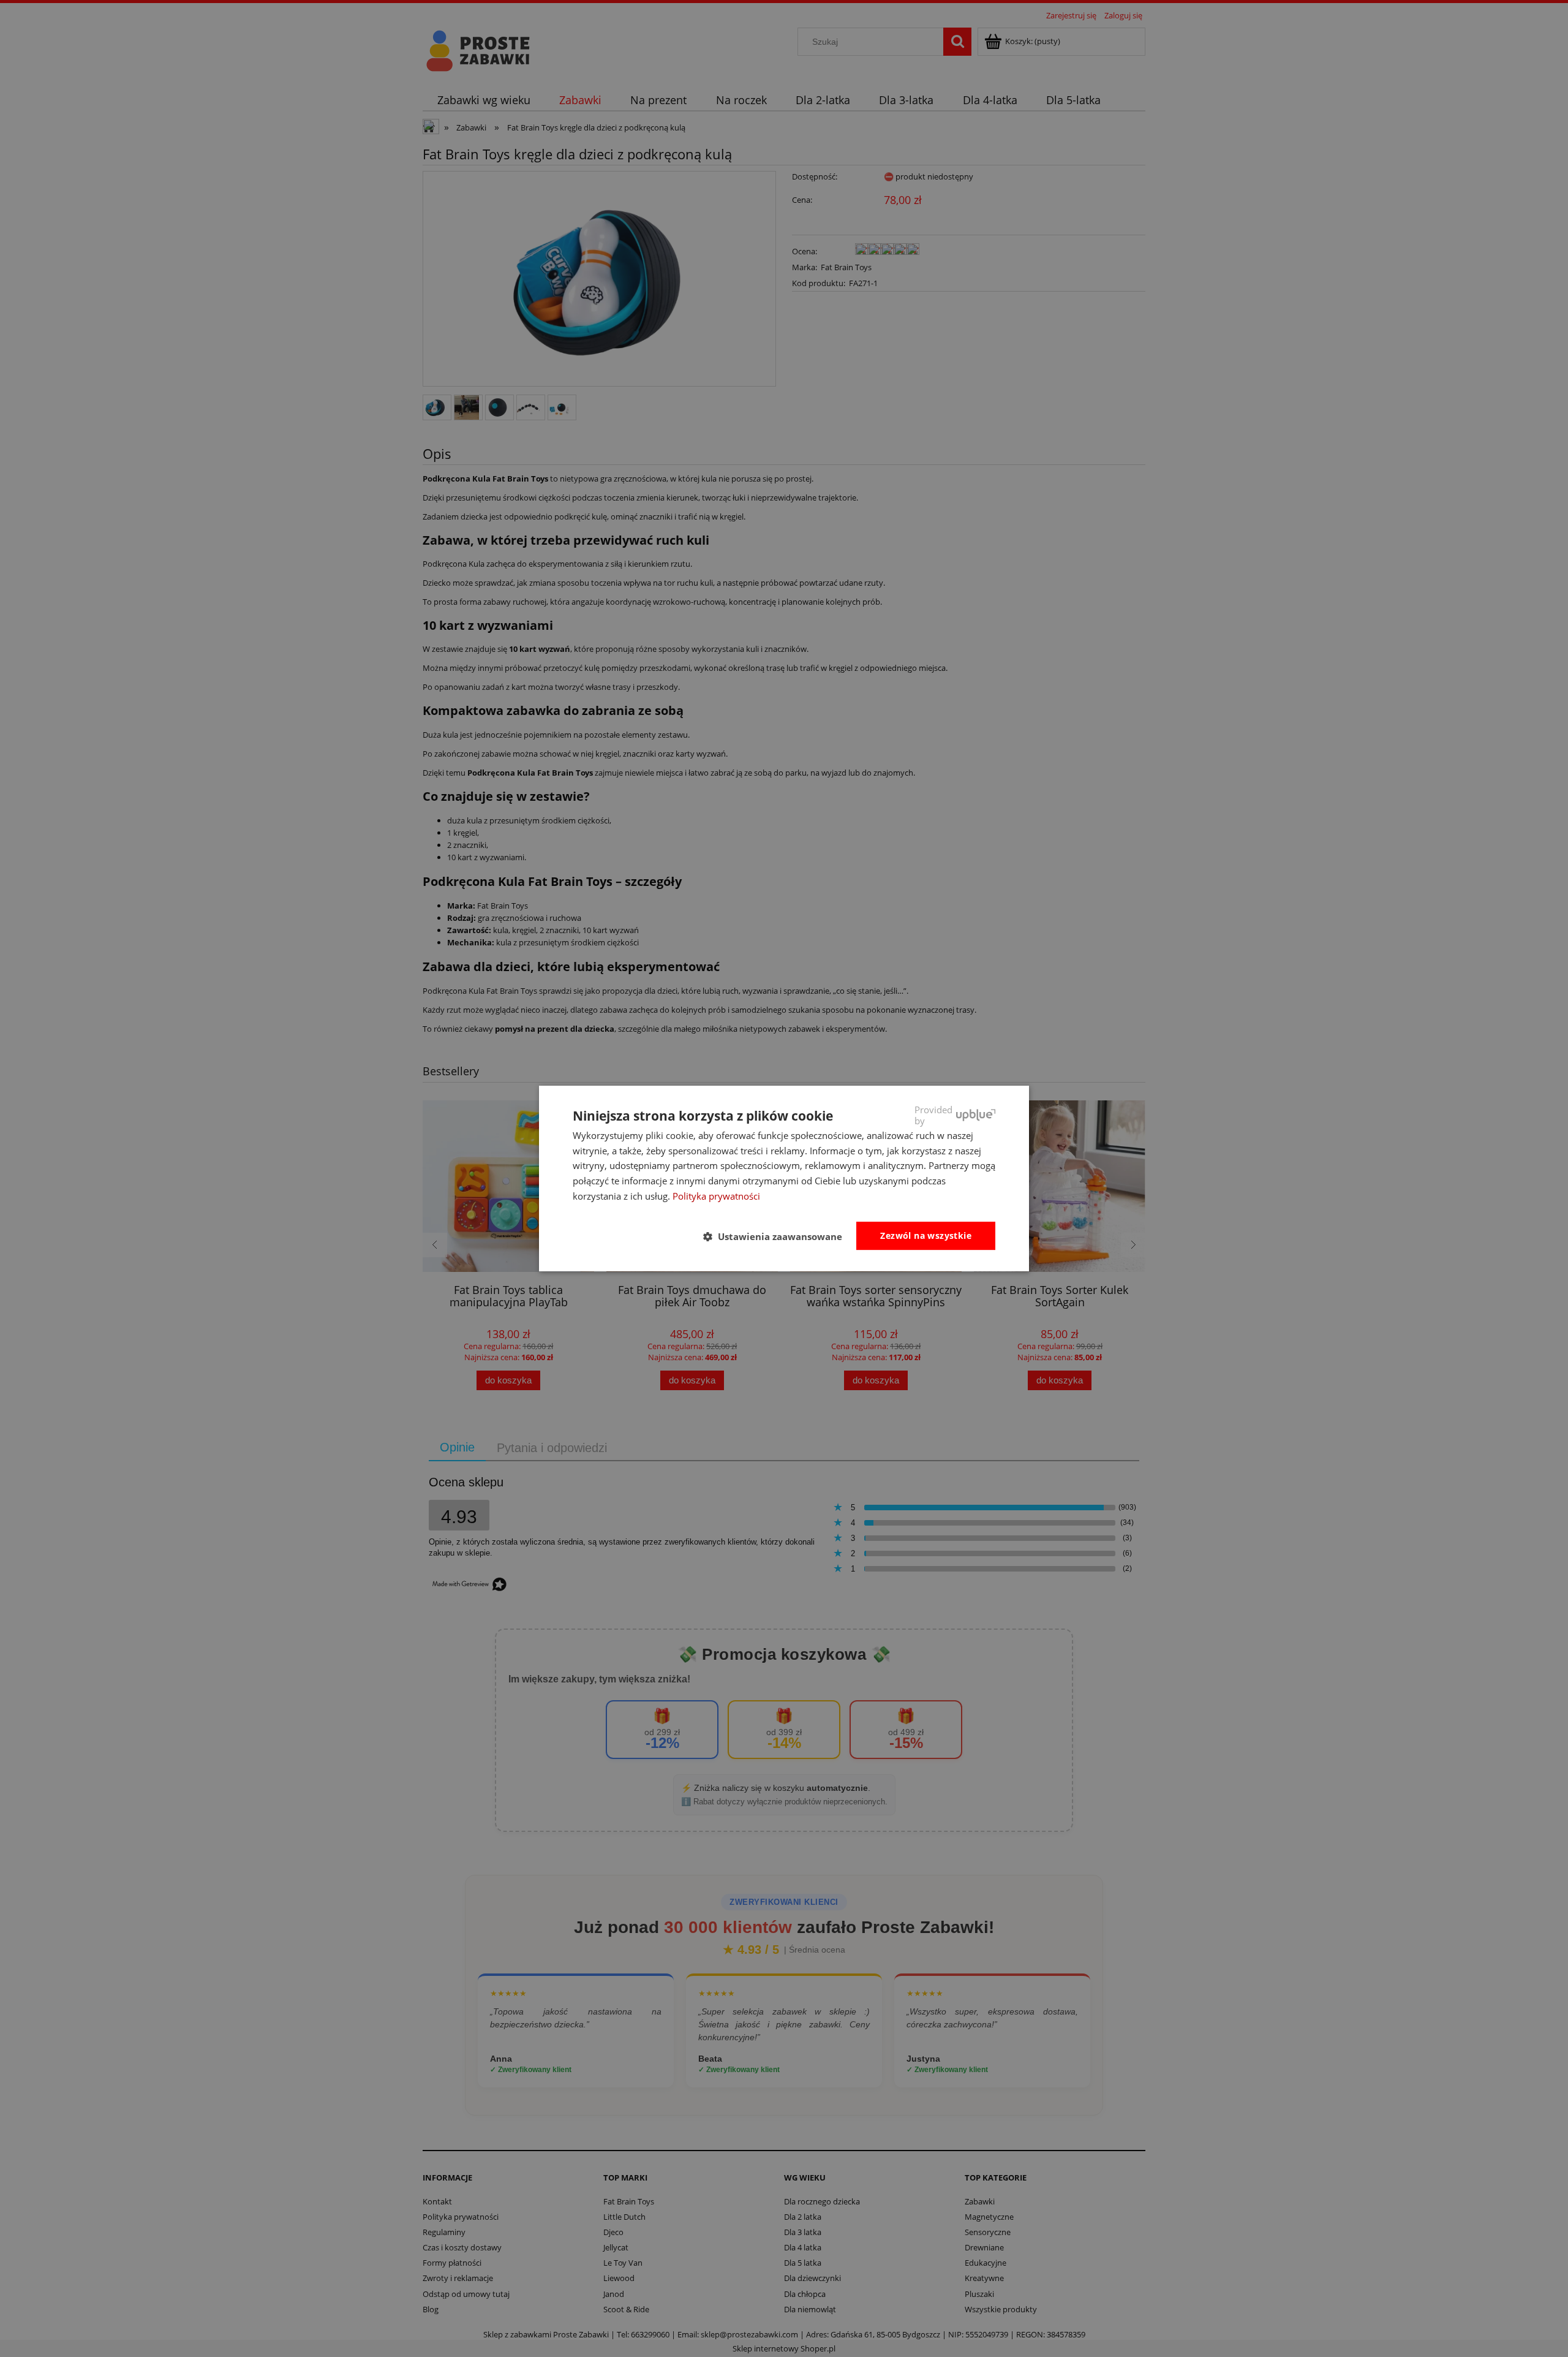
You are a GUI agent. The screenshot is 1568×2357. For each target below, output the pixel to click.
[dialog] (784, 1179)
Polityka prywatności (716, 1196)
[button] (778, 1236)
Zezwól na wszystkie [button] (926, 1235)
